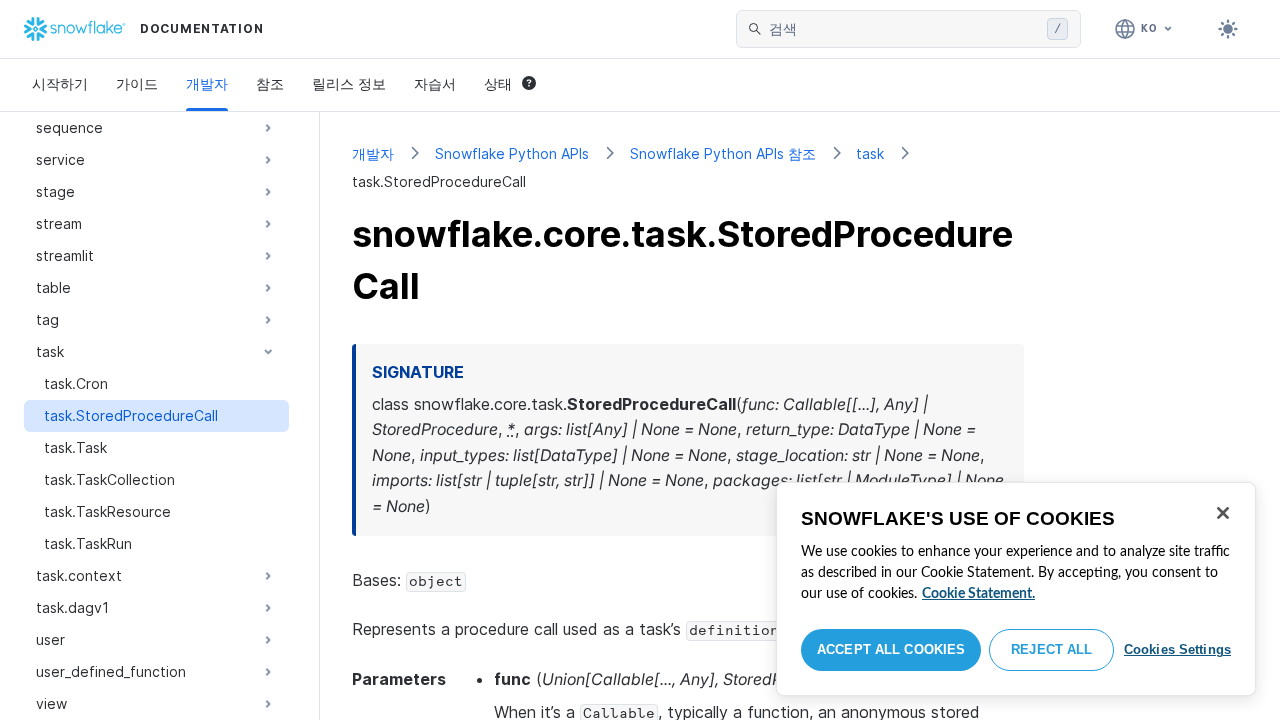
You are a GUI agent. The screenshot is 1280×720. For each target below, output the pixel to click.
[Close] (1223, 513)
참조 (270, 83)
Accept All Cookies (891, 649)
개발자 (207, 83)
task (870, 153)
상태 (498, 83)
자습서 (435, 83)
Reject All (1051, 649)
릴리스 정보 (349, 83)
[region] (1016, 589)
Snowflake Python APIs (512, 153)
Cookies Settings (1177, 649)
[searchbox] (904, 29)
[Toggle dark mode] (1228, 29)
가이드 (137, 83)
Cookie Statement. (978, 594)
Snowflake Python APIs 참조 (723, 153)
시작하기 (60, 83)
